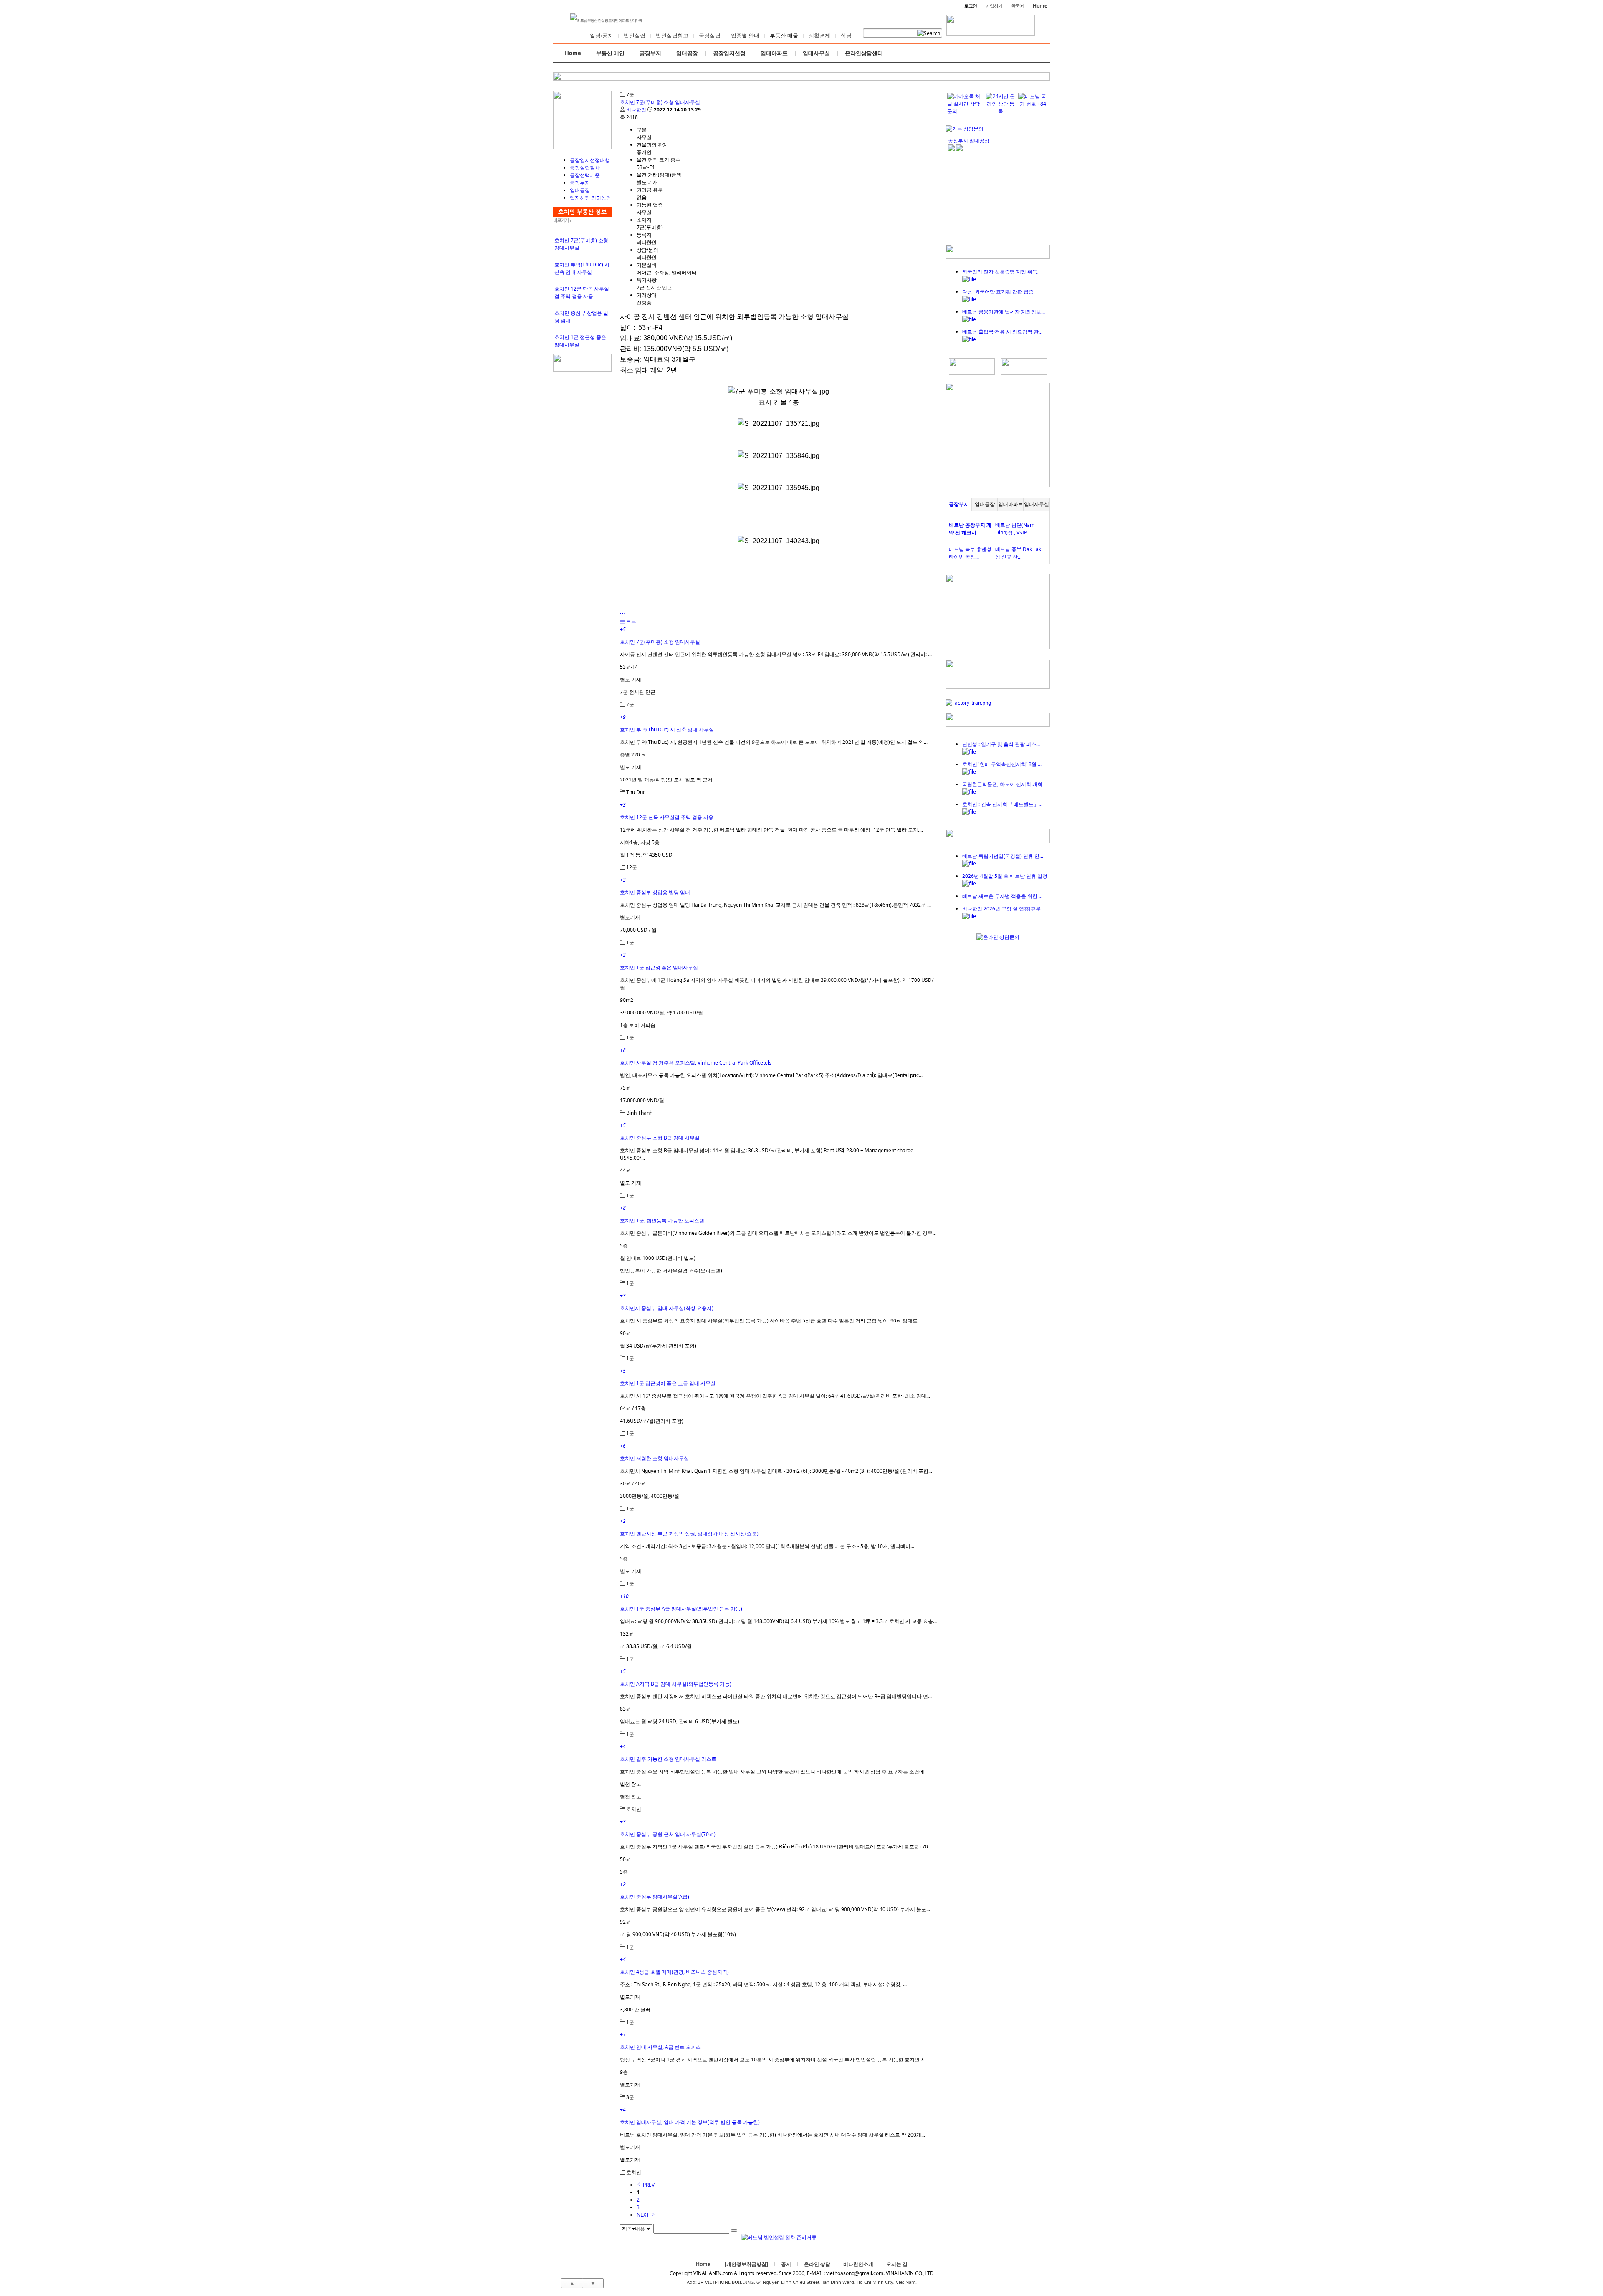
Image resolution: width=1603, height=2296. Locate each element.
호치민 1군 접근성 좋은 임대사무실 (659, 967)
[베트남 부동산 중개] (582, 148)
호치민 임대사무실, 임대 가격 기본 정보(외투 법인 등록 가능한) (690, 2122)
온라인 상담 (817, 2264)
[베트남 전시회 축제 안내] (998, 725)
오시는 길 (897, 2264)
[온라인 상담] (998, 937)
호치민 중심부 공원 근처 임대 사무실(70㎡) (668, 1834)
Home (1040, 6)
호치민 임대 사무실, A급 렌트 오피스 (660, 2047)
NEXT (643, 2215)
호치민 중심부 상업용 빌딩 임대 (655, 892)
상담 (846, 36)
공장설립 (710, 36)
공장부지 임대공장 (969, 140)
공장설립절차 (585, 168)
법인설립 (635, 36)
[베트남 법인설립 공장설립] (991, 28)
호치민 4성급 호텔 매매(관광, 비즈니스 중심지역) (674, 1972)
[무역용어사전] (1024, 373)
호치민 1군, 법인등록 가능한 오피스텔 (662, 1220)
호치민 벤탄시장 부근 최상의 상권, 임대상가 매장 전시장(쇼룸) (689, 1534)
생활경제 (819, 36)
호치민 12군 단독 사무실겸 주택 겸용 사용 (582, 292)
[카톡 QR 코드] (965, 129)
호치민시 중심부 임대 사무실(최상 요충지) (667, 1308)
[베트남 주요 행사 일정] (582, 370)
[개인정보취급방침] (746, 2264)
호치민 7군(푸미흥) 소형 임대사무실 (660, 102)
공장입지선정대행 (590, 160)
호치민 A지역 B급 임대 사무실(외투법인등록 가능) (676, 1684)
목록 (631, 622)
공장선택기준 (585, 175)
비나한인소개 (858, 2264)
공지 (786, 2264)
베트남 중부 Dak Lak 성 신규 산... (1018, 553)
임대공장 (687, 53)
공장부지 (650, 53)
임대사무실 (816, 53)
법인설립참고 (672, 36)
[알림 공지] (998, 841)
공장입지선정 (729, 53)
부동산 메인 (610, 53)
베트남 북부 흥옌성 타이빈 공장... (970, 553)
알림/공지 (602, 36)
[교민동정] (998, 257)
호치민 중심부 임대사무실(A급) (655, 1897)
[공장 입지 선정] (998, 485)
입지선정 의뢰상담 (590, 198)
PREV (648, 2185)
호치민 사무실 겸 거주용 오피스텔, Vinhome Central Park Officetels (696, 1063)
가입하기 (994, 6)
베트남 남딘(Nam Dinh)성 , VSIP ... (1015, 529)
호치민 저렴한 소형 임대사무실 (654, 1458)
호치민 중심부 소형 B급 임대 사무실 (660, 1138)
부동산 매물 (784, 36)
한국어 (1017, 6)
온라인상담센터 (864, 53)
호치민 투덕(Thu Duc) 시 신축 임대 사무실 (582, 268)
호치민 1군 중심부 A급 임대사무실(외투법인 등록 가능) (681, 1609)
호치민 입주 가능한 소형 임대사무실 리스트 (668, 1759)
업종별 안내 (745, 36)
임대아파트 (774, 53)
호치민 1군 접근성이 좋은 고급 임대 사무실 (668, 1383)
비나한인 (636, 110)
